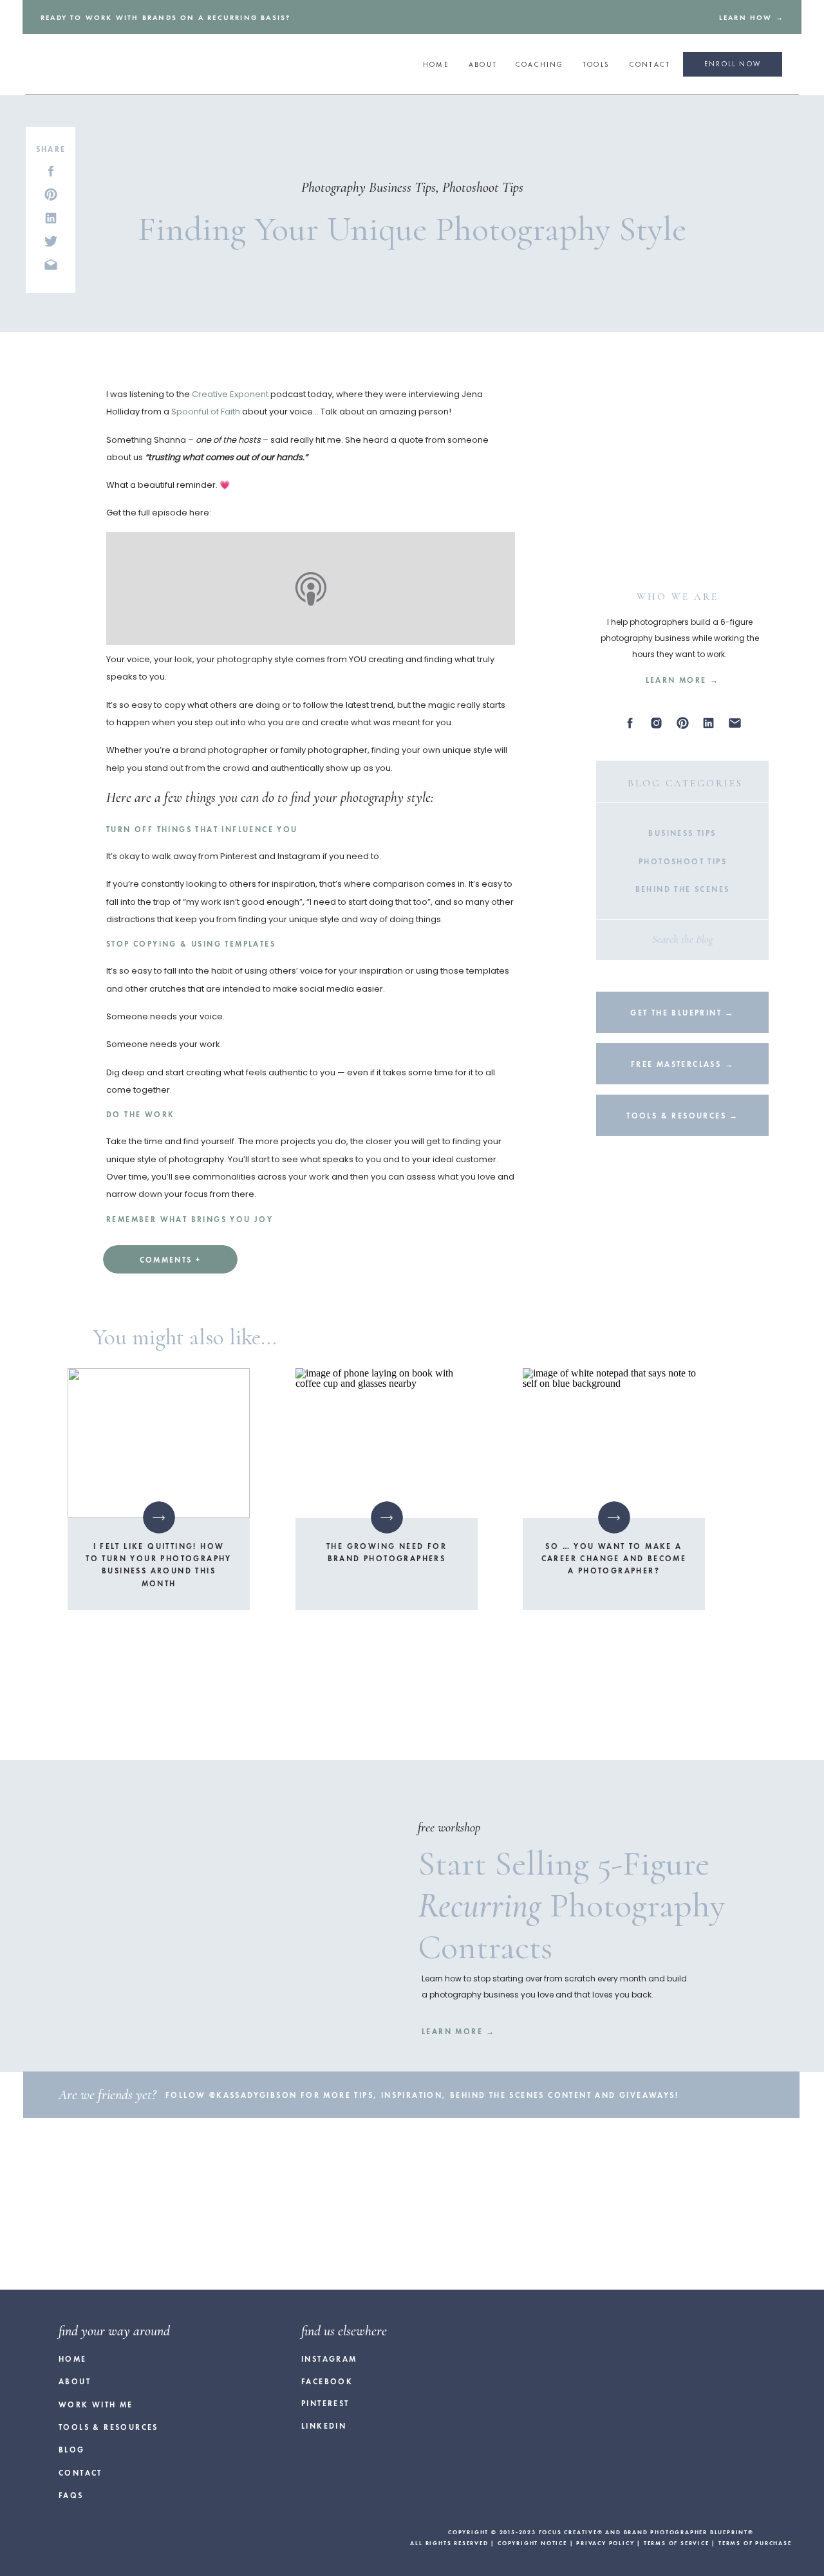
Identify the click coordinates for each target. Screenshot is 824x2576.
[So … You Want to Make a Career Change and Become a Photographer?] (614, 1443)
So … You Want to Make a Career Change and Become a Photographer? (614, 1559)
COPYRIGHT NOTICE (532, 2543)
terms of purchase (755, 2543)
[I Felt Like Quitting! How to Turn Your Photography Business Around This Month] (159, 1443)
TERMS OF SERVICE (677, 2543)
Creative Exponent (230, 394)
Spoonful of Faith (206, 412)
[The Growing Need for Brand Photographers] (387, 1443)
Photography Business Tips (369, 187)
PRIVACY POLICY (605, 2543)
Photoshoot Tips (483, 187)
